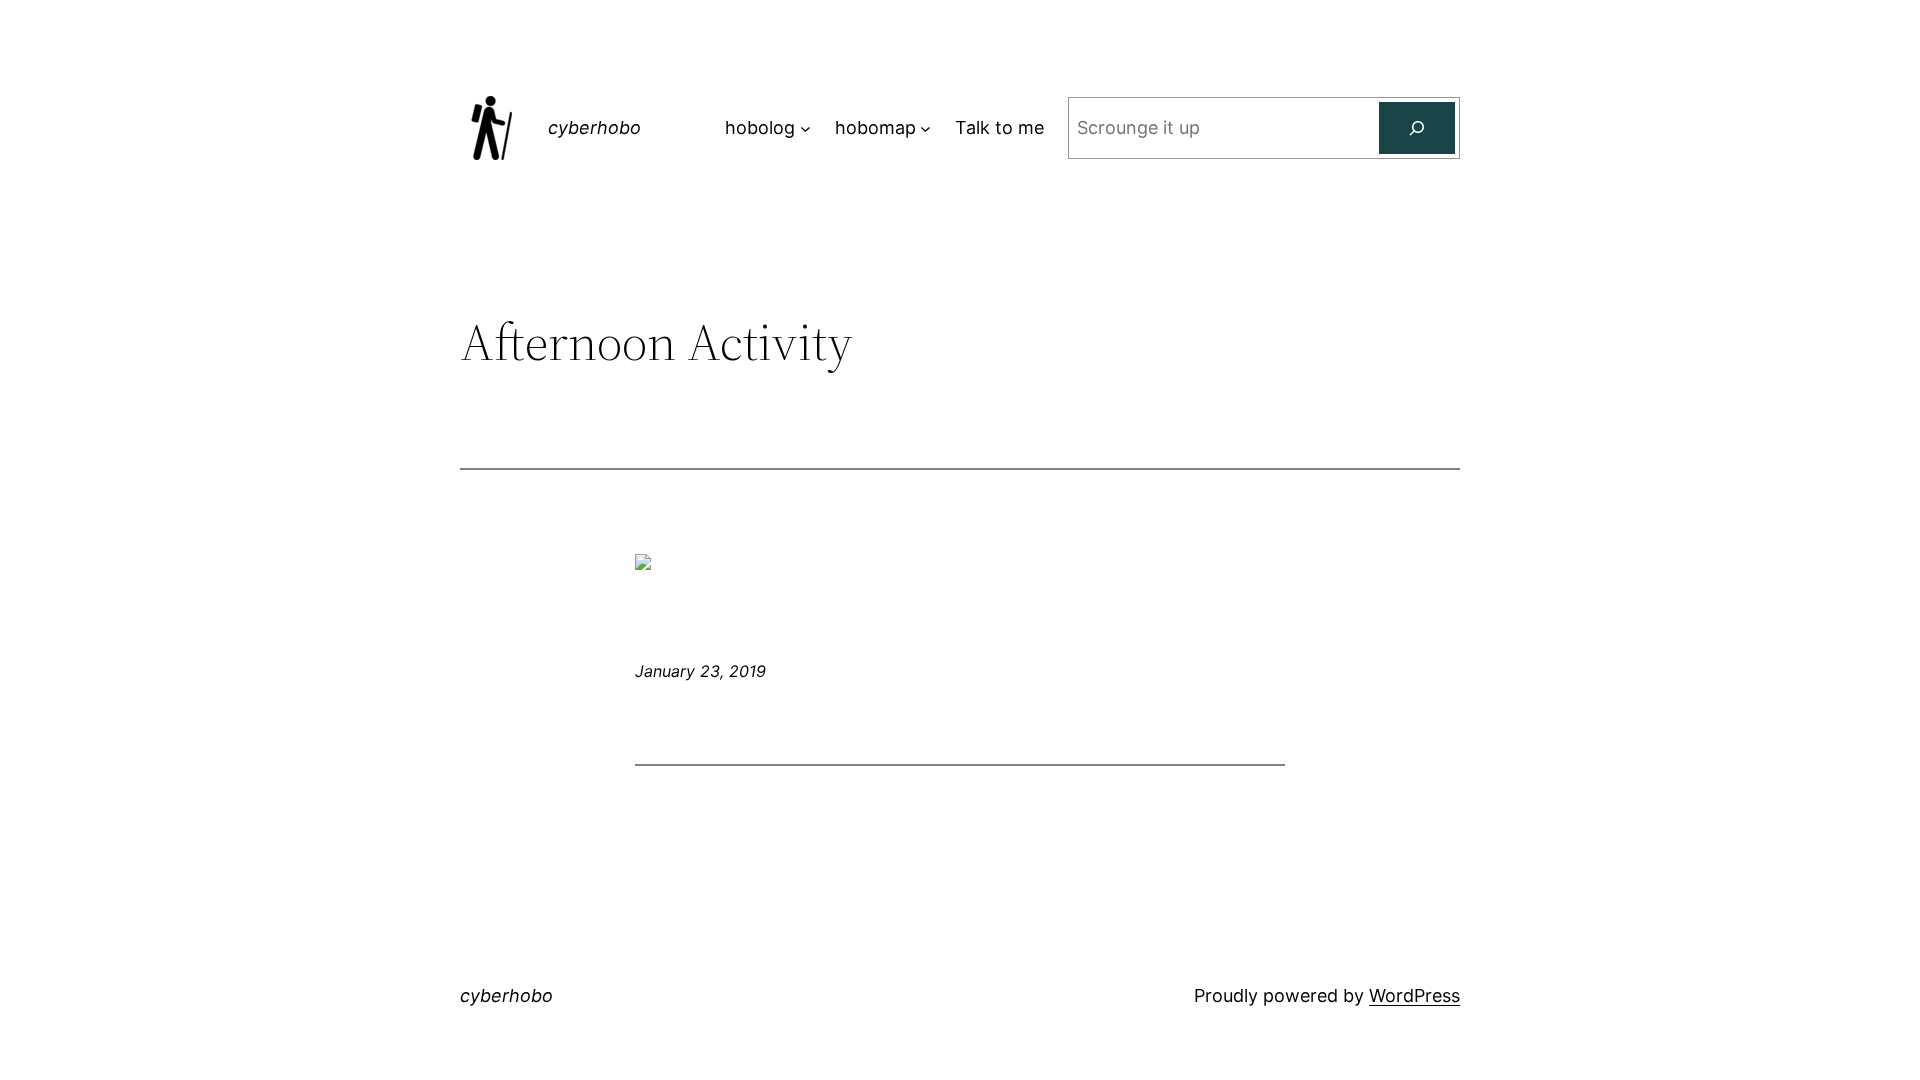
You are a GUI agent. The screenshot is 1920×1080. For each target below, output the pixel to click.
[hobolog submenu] (805, 128)
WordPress (1414, 995)
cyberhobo (594, 127)
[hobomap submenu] (925, 128)
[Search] (1417, 128)
